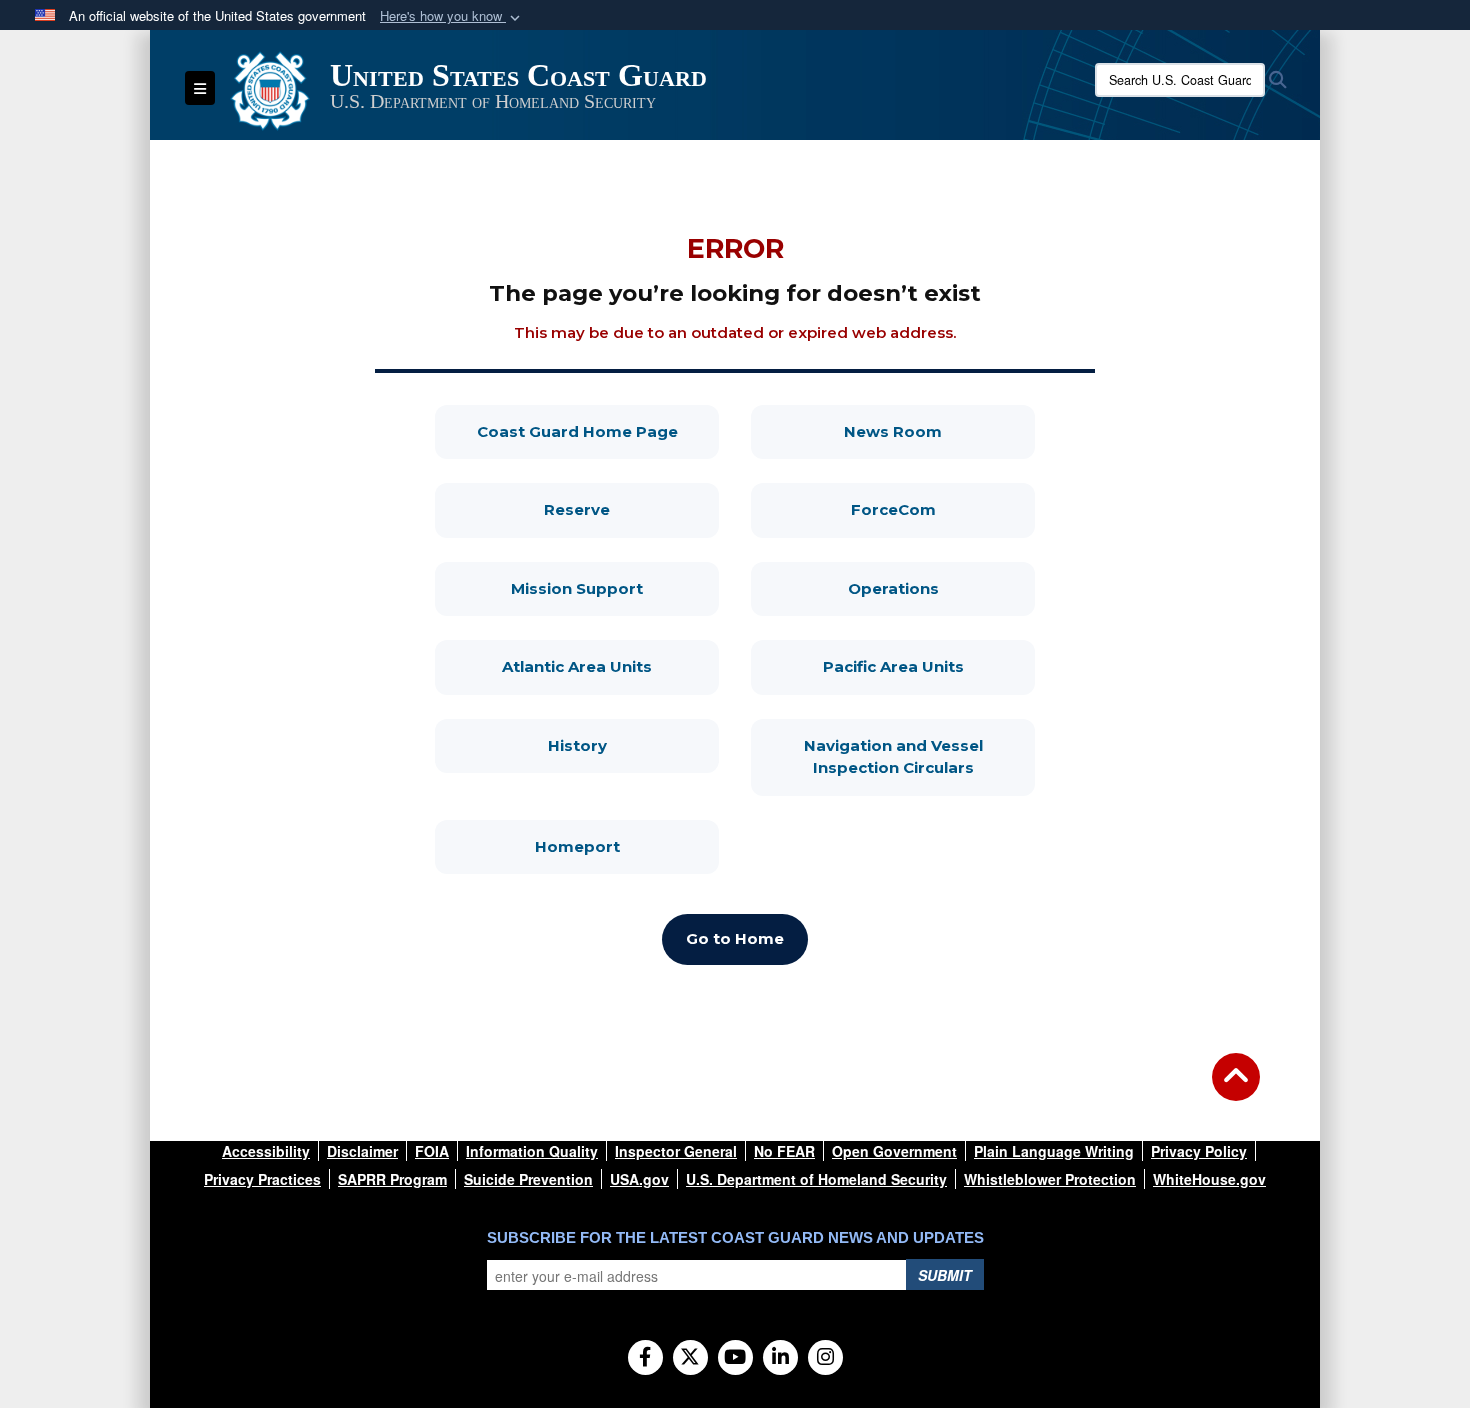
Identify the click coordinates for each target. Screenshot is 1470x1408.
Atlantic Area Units (610, 666)
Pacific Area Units (929, 666)
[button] (452, 16)
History (633, 745)
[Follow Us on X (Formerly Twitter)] (690, 1358)
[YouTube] (735, 1358)
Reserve (631, 509)
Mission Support (615, 588)
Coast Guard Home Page (598, 431)
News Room (939, 431)
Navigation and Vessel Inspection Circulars (919, 757)
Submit (945, 1275)
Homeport (627, 846)
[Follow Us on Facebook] (645, 1358)
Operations (941, 588)
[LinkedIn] (780, 1358)
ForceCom (943, 509)
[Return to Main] (1236, 1089)
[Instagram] (825, 1358)
